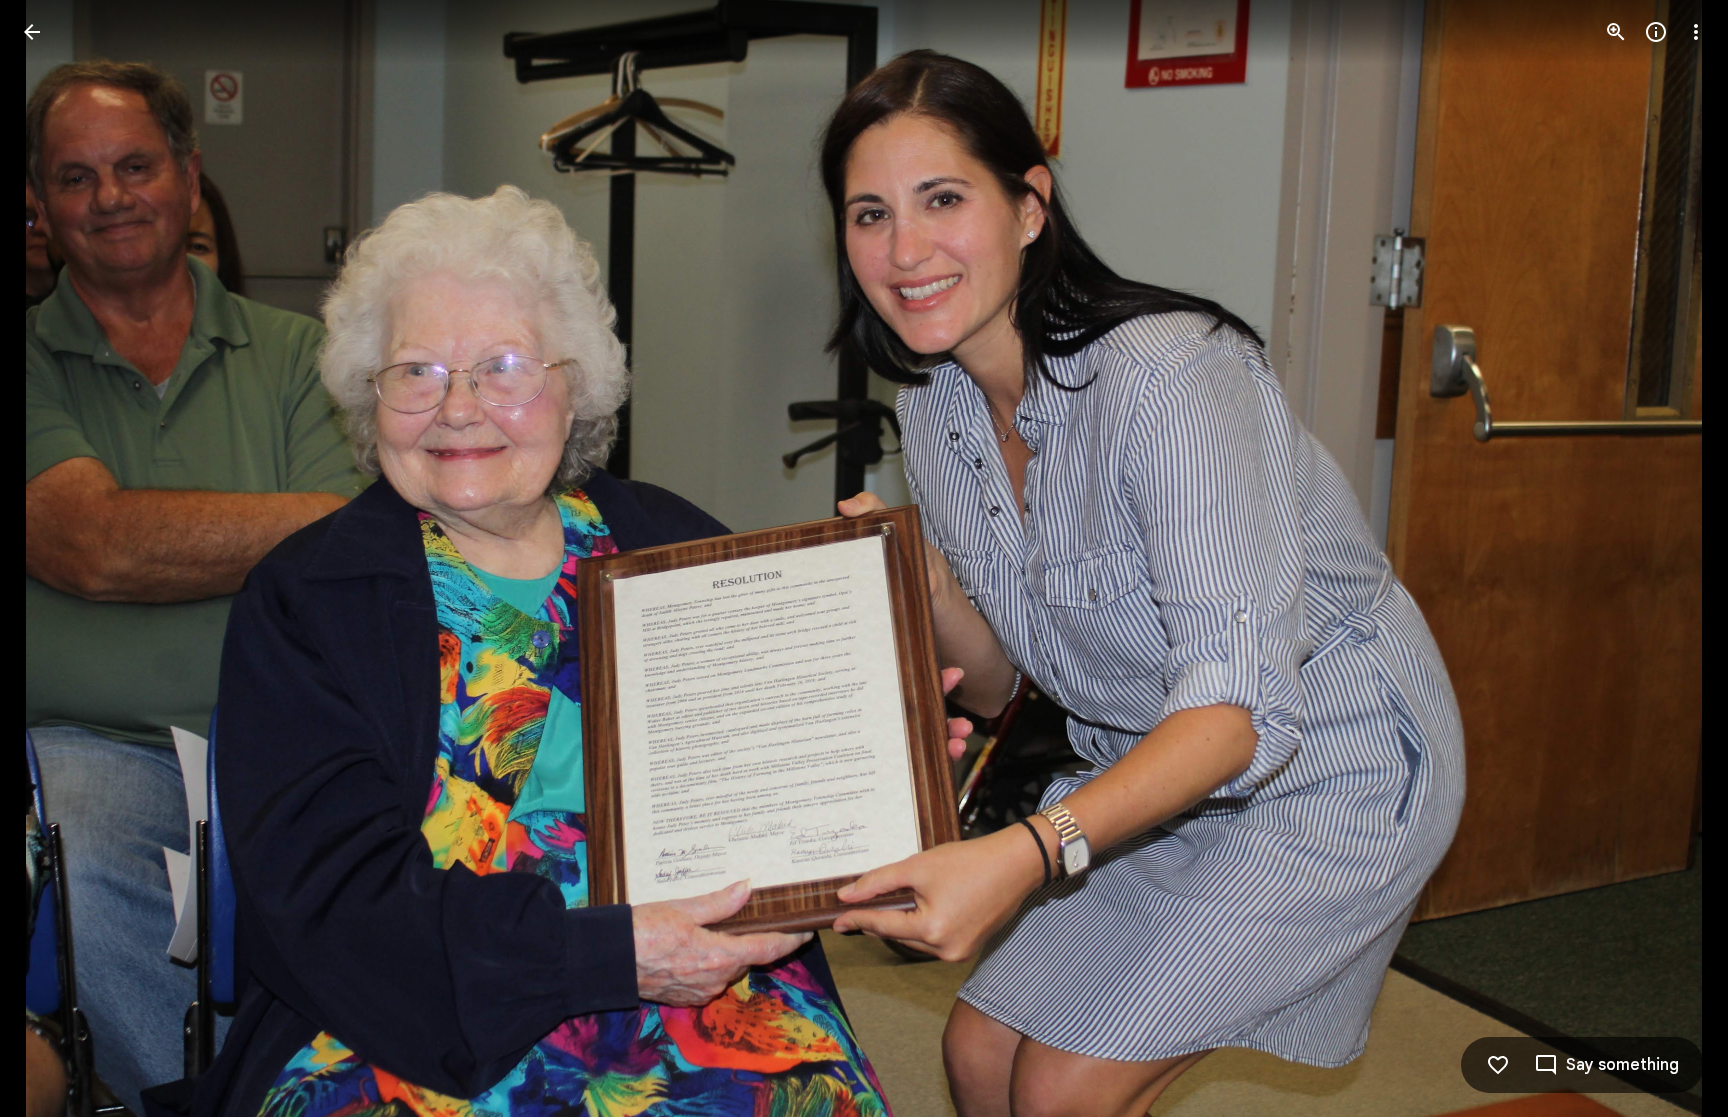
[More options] (1696, 32)
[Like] (1498, 1065)
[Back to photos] (32, 32)
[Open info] (1656, 32)
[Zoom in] (1616, 32)
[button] (1672, 559)
